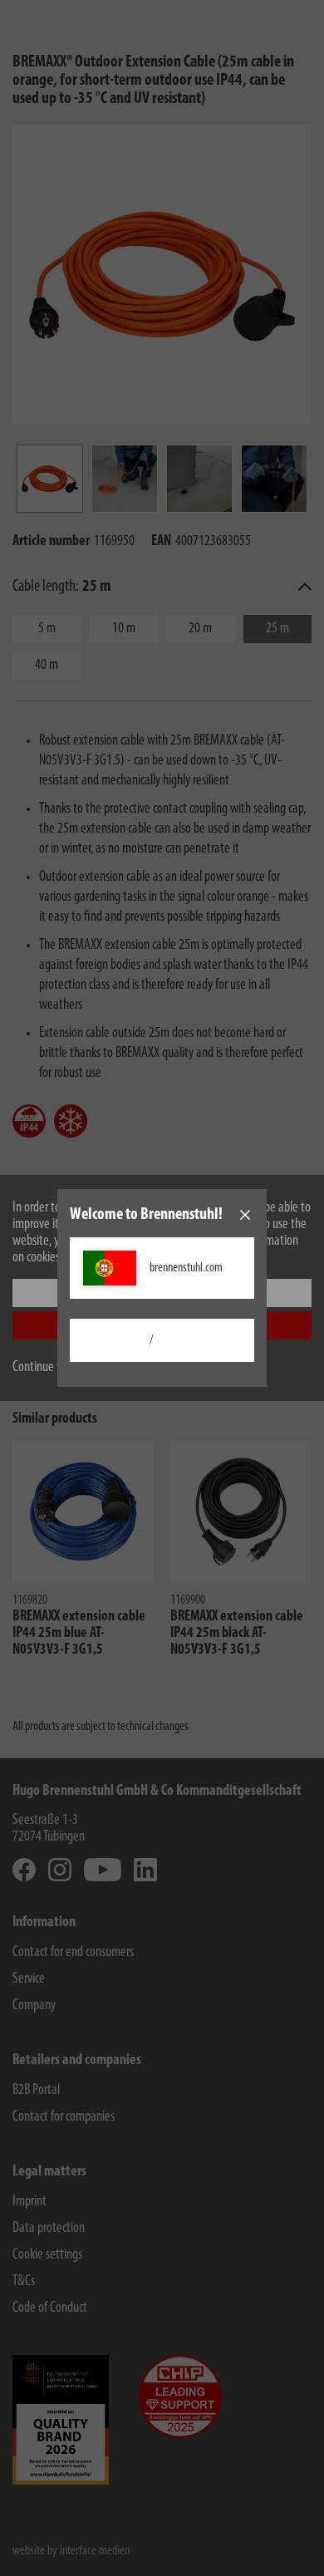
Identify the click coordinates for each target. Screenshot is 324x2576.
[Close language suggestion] (245, 1215)
